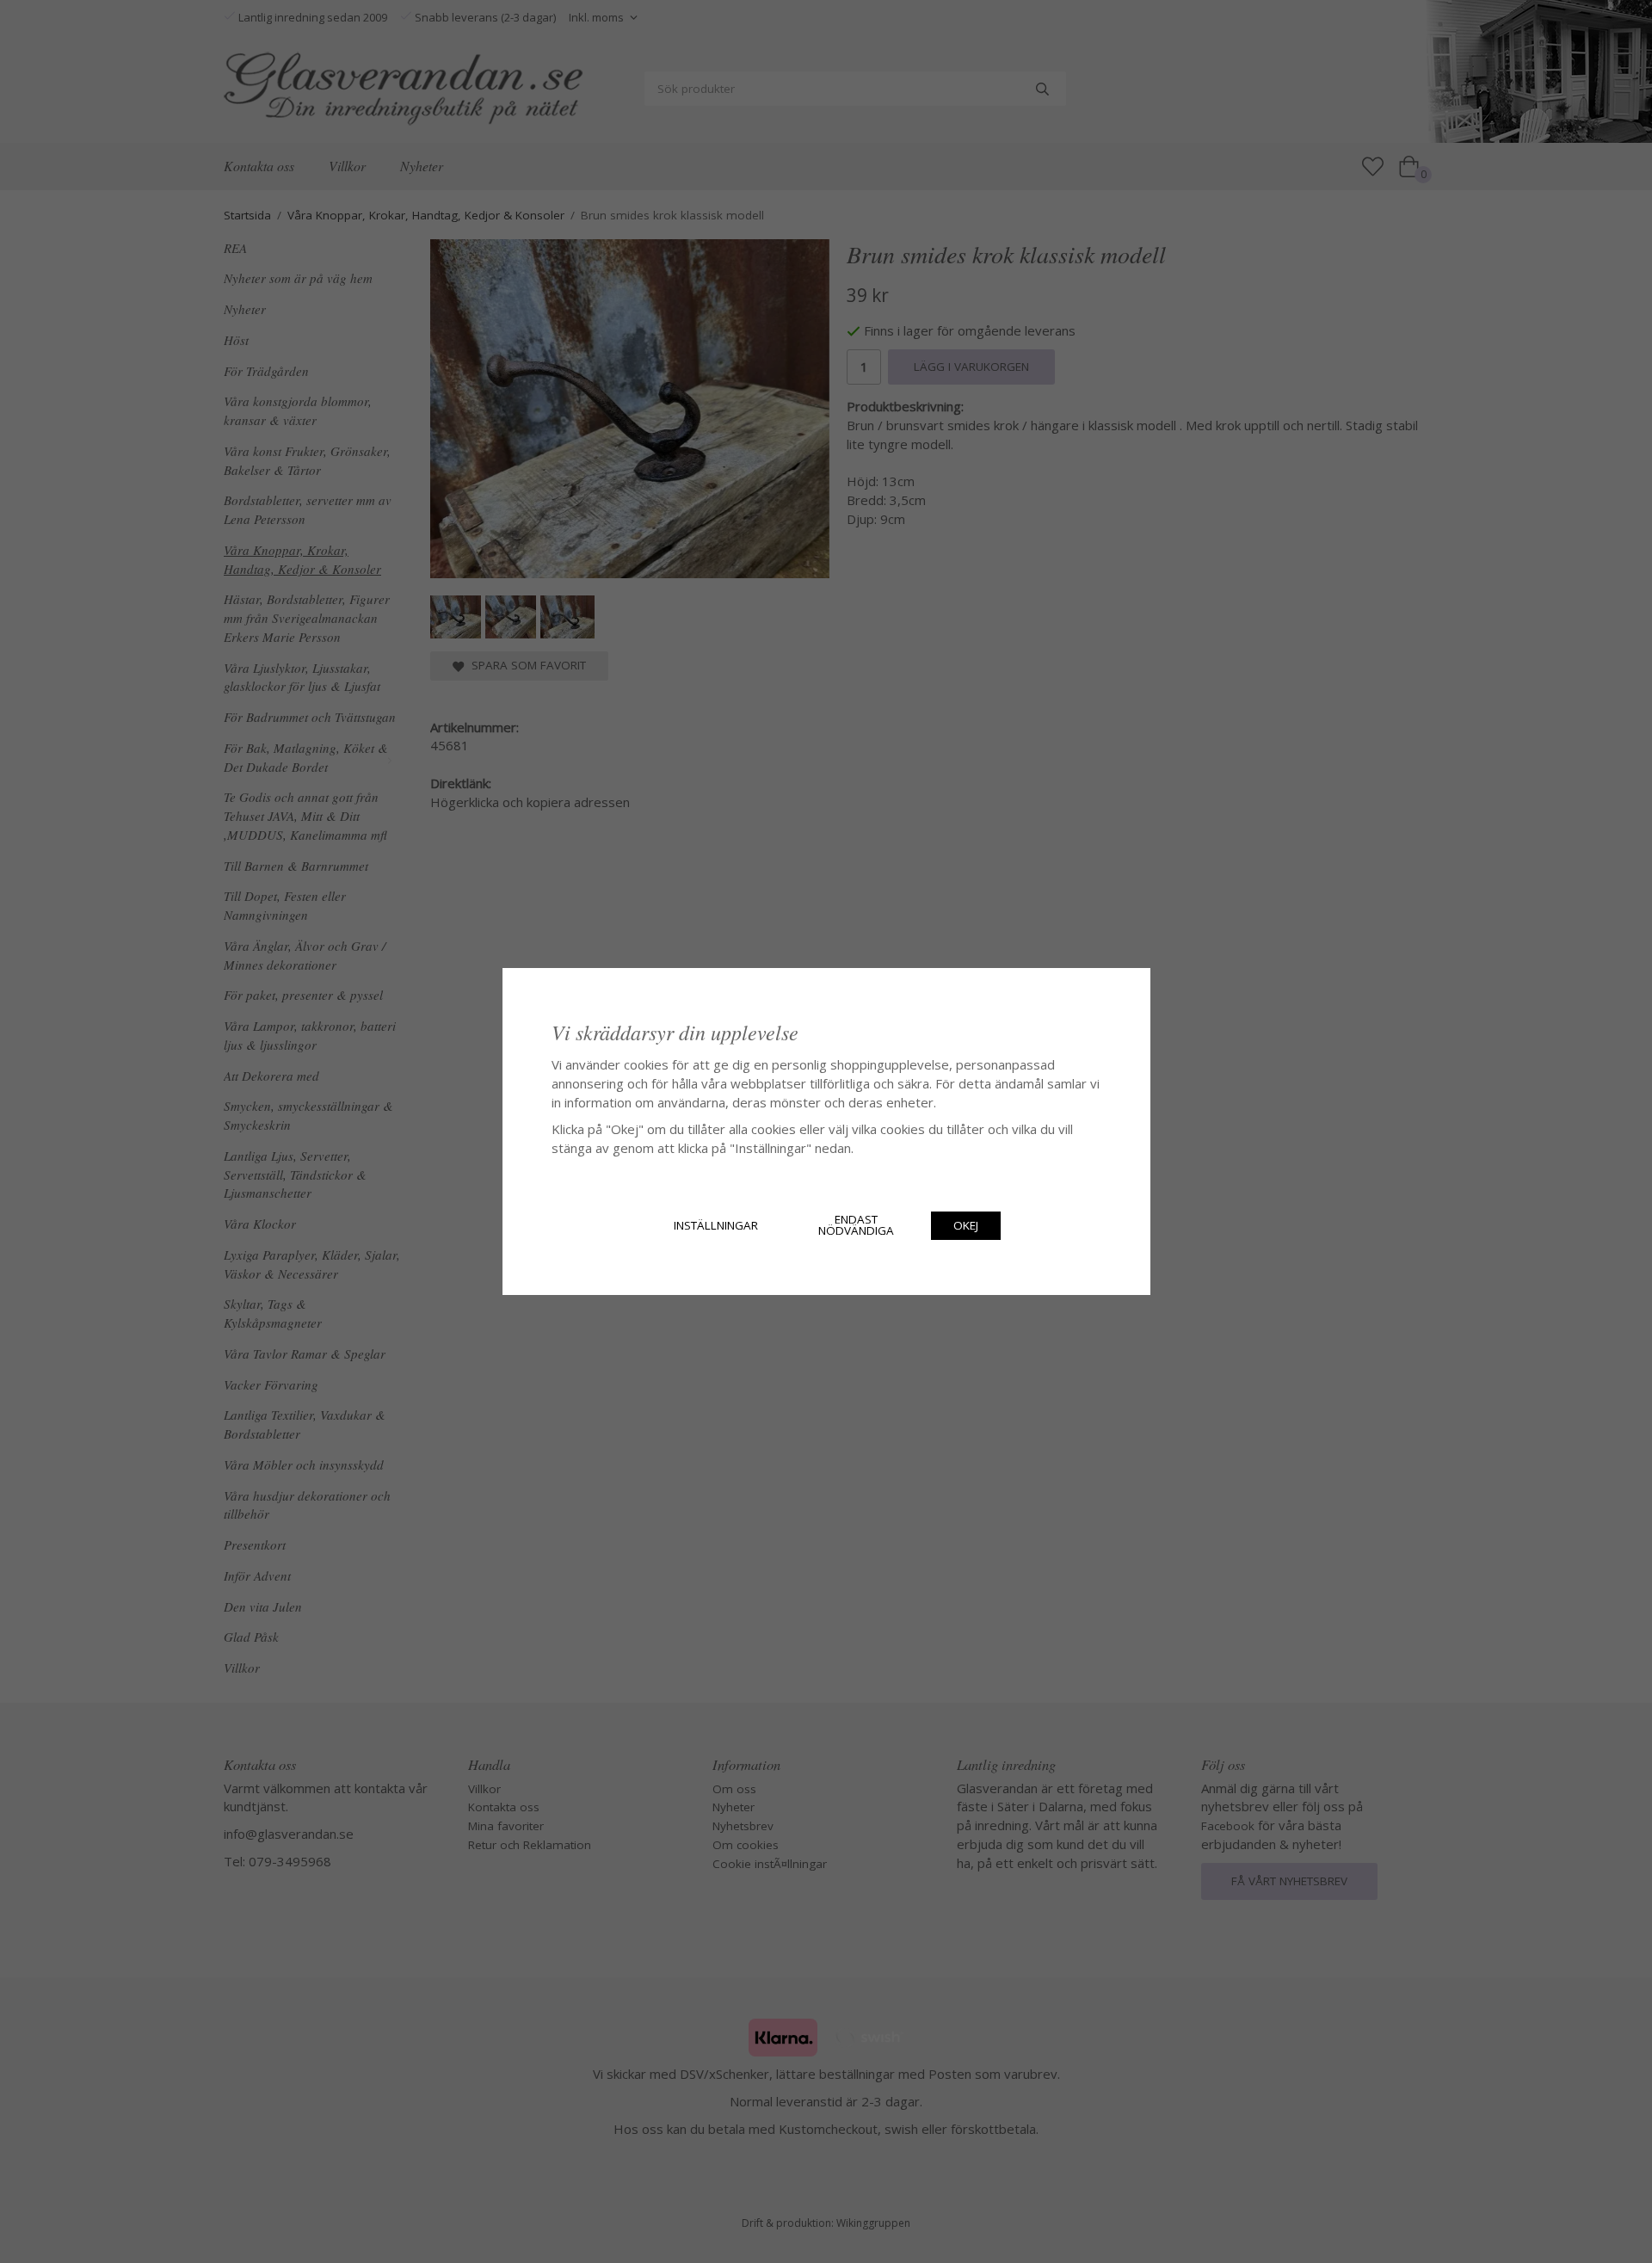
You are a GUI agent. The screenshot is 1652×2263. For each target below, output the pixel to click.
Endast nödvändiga (856, 1225)
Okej (966, 1225)
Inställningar (716, 1225)
